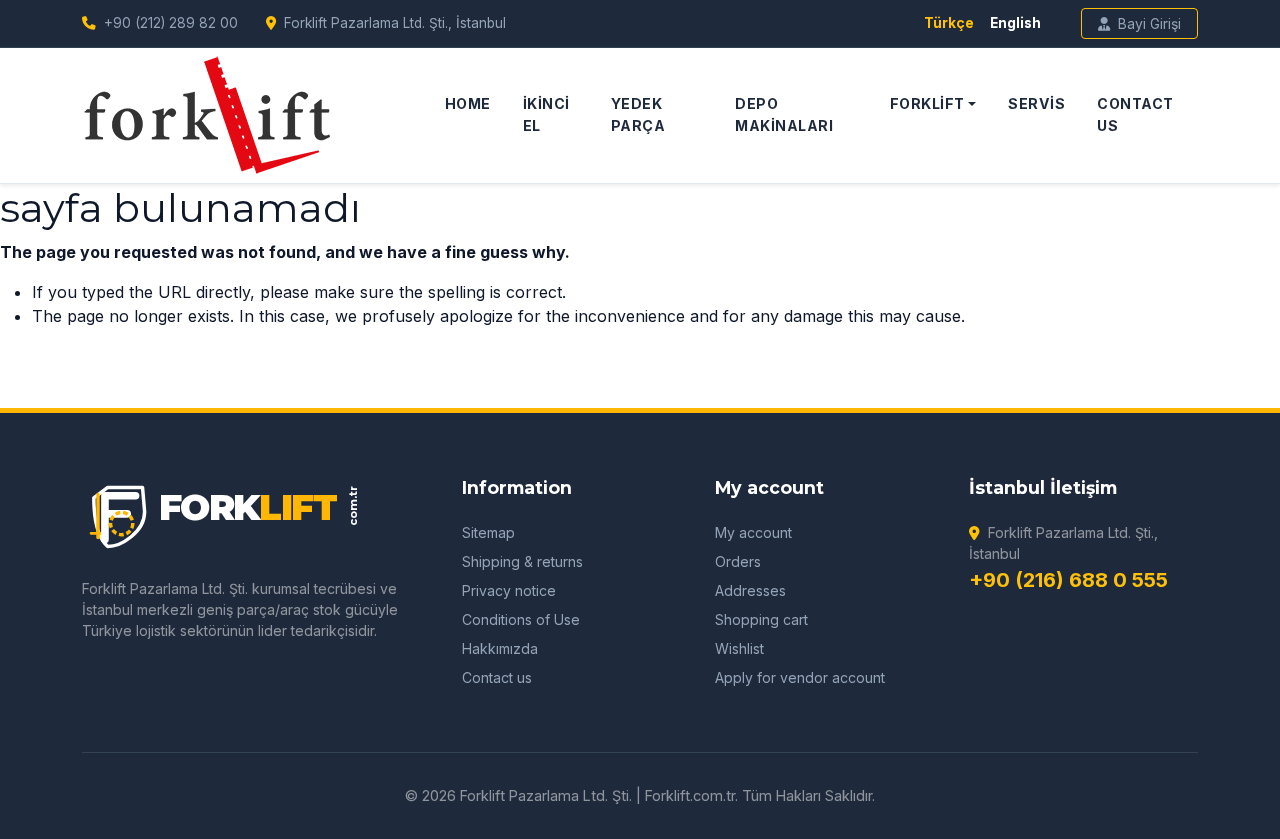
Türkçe (949, 23)
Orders (738, 561)
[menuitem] (468, 115)
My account (753, 532)
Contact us (497, 677)
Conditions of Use (521, 619)
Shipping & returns (522, 561)
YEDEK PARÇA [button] (638, 114)
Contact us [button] (1135, 114)
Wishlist (739, 648)
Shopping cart (761, 619)
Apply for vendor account (800, 677)
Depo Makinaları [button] (784, 114)
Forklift (927, 103)
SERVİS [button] (1036, 103)
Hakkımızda (500, 648)
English (1015, 23)
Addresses (750, 590)
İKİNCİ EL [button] (546, 114)
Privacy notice (509, 590)
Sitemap (488, 532)
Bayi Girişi (1149, 23)
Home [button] (468, 103)
